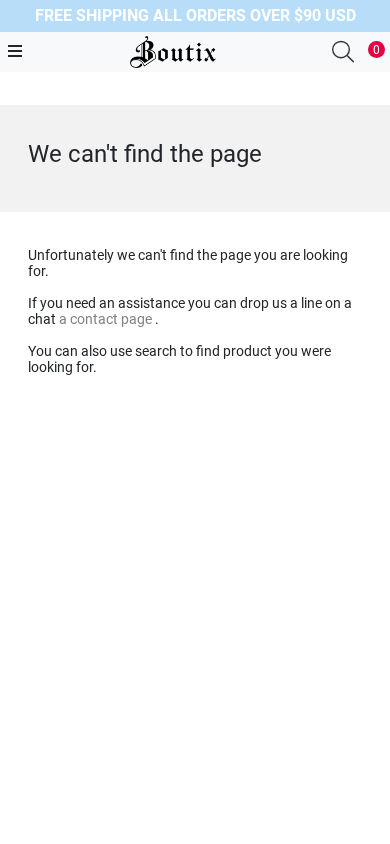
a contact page (107, 319)
